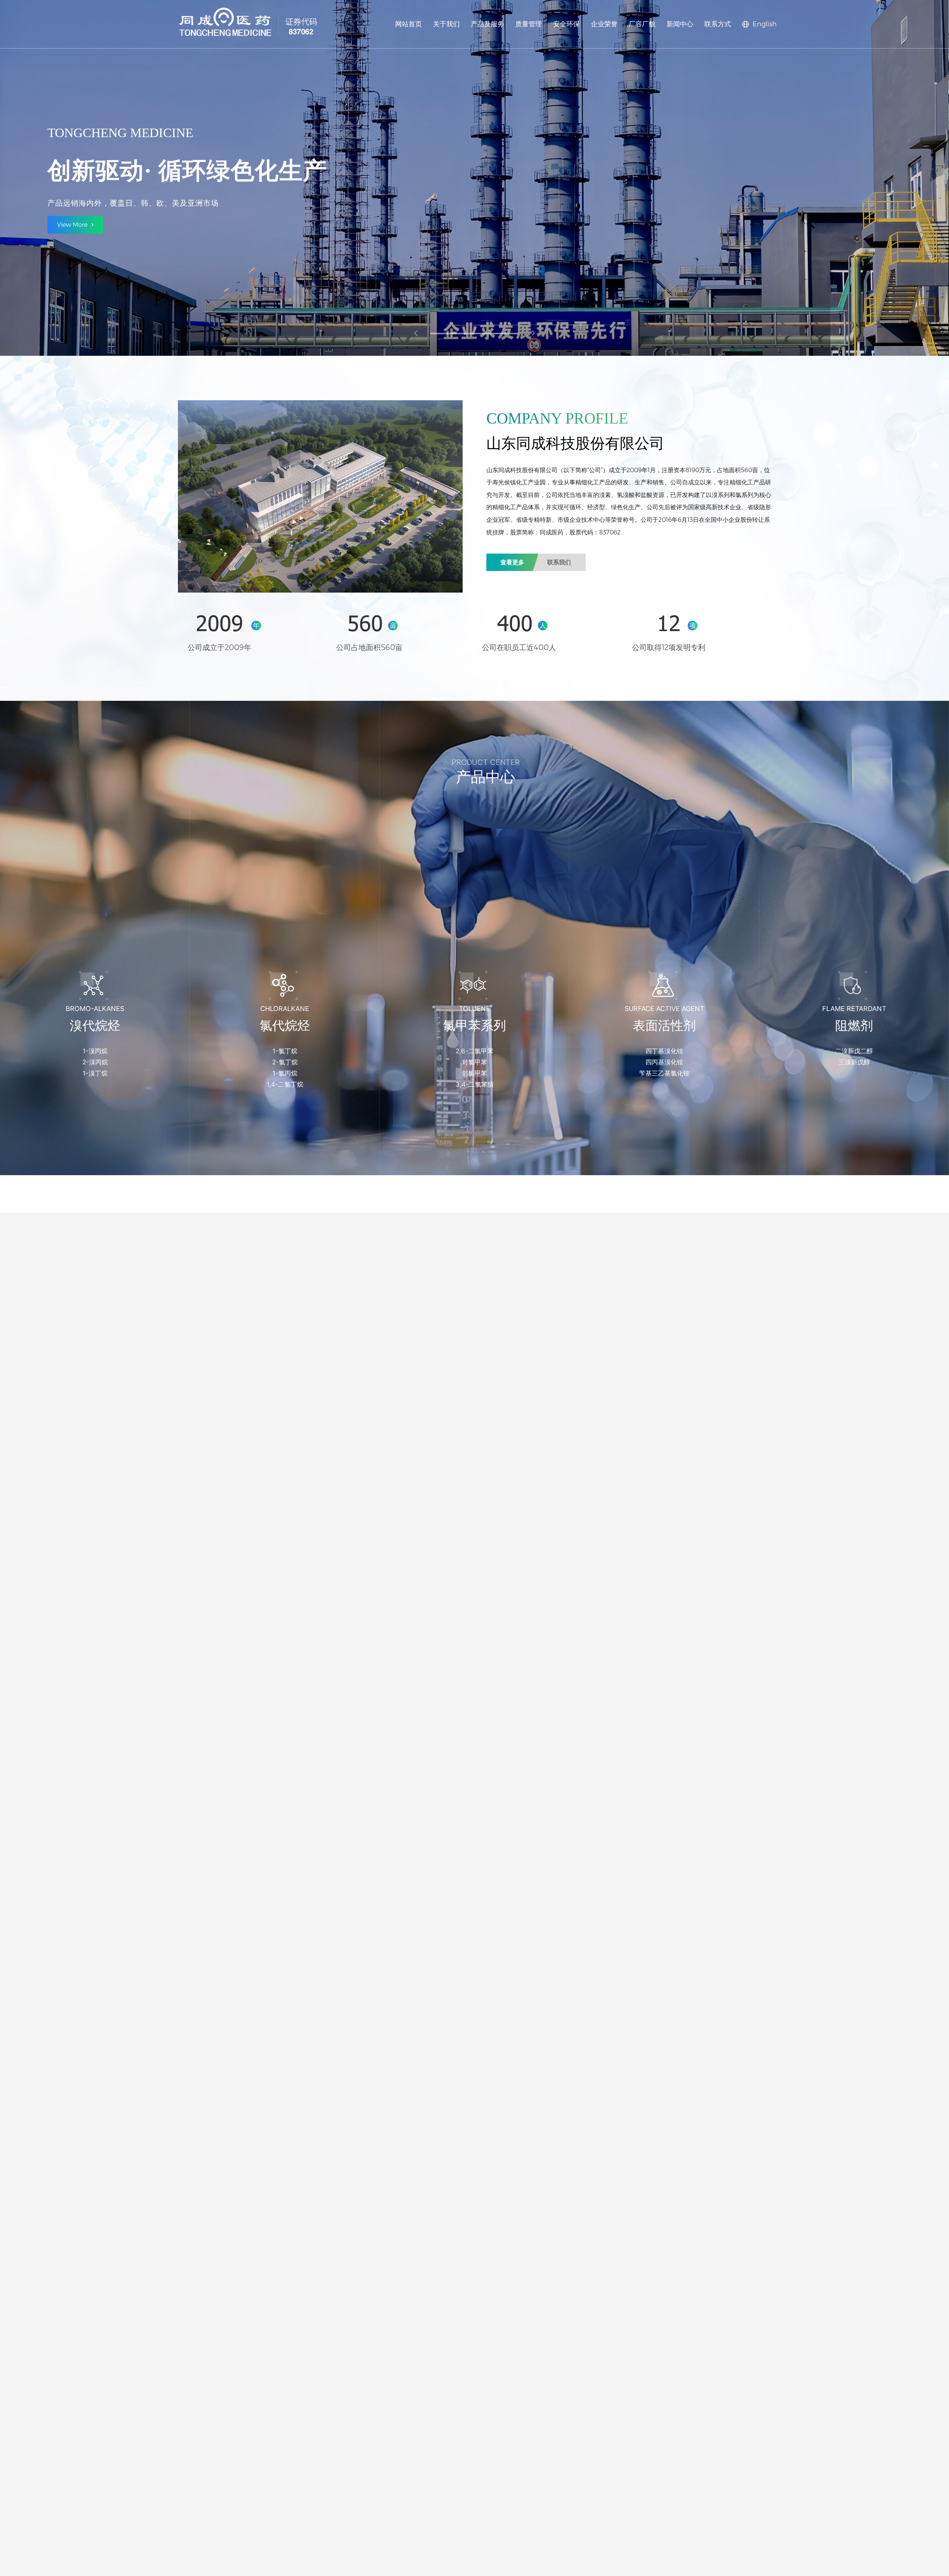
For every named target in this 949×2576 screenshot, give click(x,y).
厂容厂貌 (642, 24)
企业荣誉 (604, 24)
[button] (474, 334)
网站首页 (409, 24)
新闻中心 (680, 24)
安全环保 (566, 24)
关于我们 (446, 24)
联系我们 (559, 562)
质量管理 (529, 24)
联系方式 (718, 24)
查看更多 (512, 562)
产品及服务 (487, 24)
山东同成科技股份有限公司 (522, 470)
